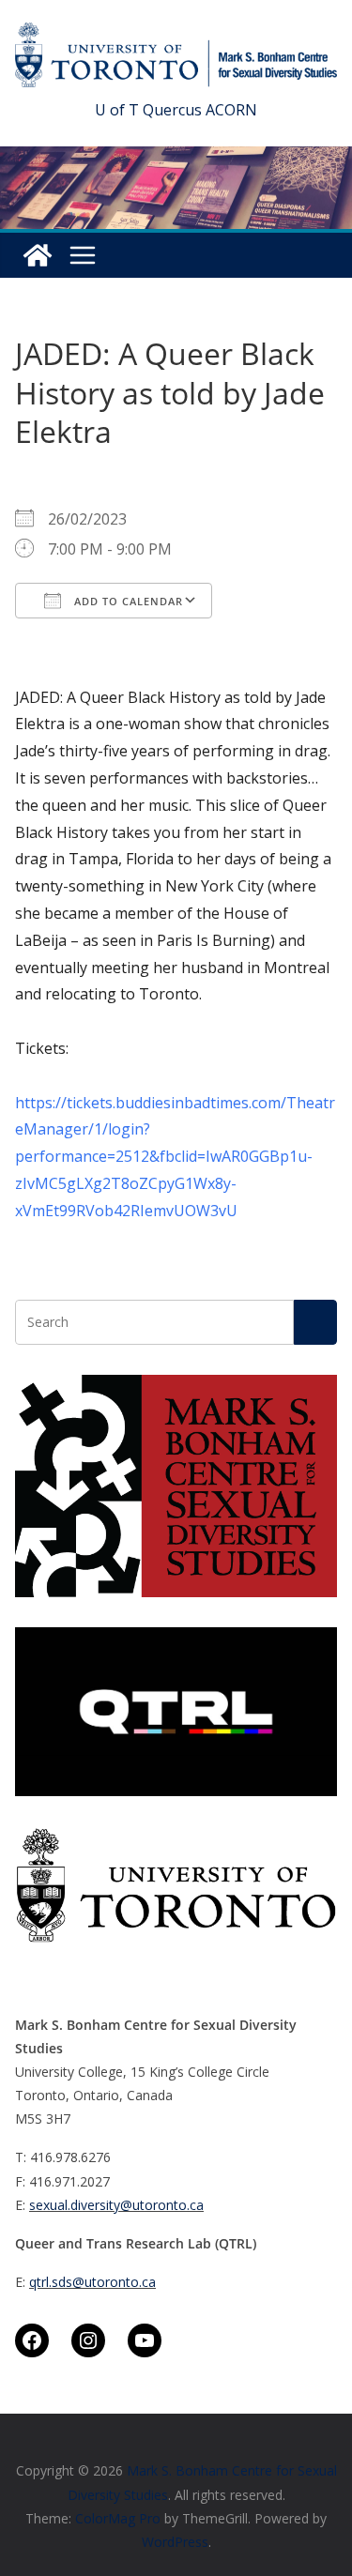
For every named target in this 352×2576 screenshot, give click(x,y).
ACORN (231, 110)
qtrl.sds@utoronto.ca (92, 2282)
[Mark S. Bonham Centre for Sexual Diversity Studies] (38, 255)
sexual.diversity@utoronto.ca (116, 2205)
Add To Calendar (127, 601)
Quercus (172, 110)
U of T (117, 110)
